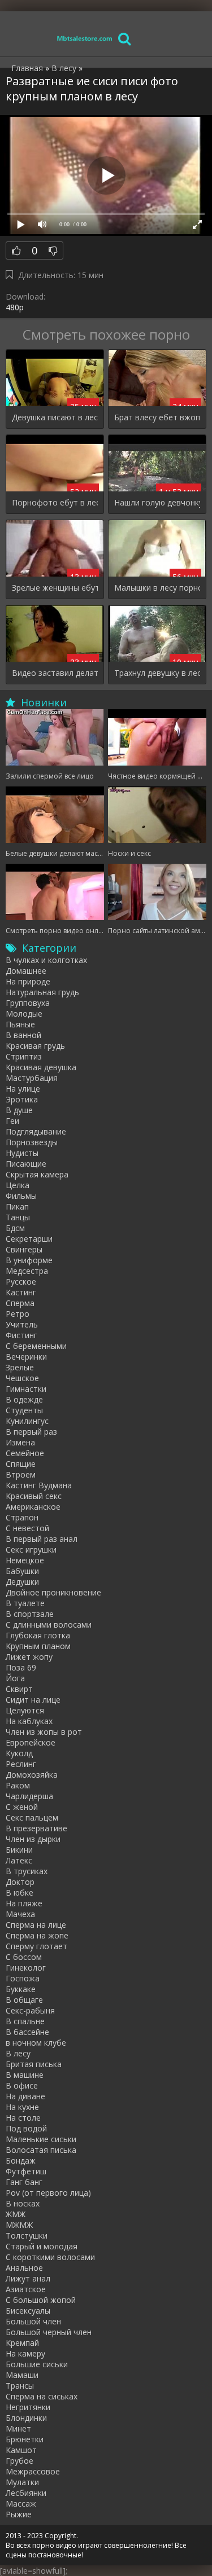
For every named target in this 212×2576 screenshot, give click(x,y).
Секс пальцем (32, 1817)
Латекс (19, 1860)
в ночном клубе (36, 2043)
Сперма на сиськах (42, 2396)
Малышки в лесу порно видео (157, 588)
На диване (25, 2096)
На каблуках (29, 1721)
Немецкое (25, 1560)
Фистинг (21, 1335)
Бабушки (22, 1571)
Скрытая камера (37, 1174)
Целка (18, 1185)
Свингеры (24, 1249)
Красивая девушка (41, 1067)
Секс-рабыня (30, 2010)
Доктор (20, 1882)
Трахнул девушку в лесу (157, 673)
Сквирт (19, 1689)
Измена (20, 1442)
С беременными (36, 1346)
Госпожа (23, 1978)
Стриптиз (24, 1056)
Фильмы (21, 1196)
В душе (19, 1110)
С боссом (24, 1957)
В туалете (25, 1603)
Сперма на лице (36, 1925)
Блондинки (26, 2418)
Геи (12, 1121)
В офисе (22, 2085)
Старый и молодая (42, 2246)
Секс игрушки (31, 1549)
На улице (23, 1089)
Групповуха (28, 1003)
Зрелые (20, 1367)
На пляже (24, 1903)
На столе (23, 2118)
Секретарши (29, 1239)
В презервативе (36, 1828)
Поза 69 (21, 1667)
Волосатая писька (41, 2150)
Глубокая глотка (38, 1635)
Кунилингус (27, 1421)
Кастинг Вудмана (39, 1485)
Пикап (17, 1206)
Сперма (20, 1303)
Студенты (24, 1410)
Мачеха (20, 1914)
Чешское (22, 1378)
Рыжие (19, 2514)
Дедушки (22, 1582)
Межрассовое (33, 2471)
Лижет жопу (29, 1657)
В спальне (25, 2021)
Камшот (21, 2450)
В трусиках (27, 1871)
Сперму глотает (36, 1946)
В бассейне (27, 2032)
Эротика (22, 1099)
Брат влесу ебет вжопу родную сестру (157, 417)
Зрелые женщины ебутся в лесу (55, 588)
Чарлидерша (29, 1796)
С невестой (27, 1528)
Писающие (26, 1164)
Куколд (19, 1753)
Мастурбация (32, 1078)
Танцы (18, 1217)
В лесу (18, 2053)
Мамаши (22, 2375)
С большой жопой (41, 2300)
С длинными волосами (49, 1625)
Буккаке (21, 1989)
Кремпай (22, 2343)
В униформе (29, 1260)
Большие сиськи (37, 2364)
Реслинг (21, 1764)
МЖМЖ (19, 2225)
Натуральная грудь (42, 992)
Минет (18, 2428)
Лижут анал (28, 2278)
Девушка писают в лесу (55, 417)
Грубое (20, 2461)
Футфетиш (26, 2171)
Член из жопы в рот (44, 1732)
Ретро (18, 1314)
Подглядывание (36, 1131)
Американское (33, 1507)
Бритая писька (34, 2064)
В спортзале (30, 1614)
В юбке (20, 1893)
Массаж (21, 2504)
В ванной (23, 1035)
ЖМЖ (16, 2214)
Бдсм (15, 1228)
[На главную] (85, 38)
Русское (21, 1282)
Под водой (26, 2128)
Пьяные (20, 1024)
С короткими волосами (50, 2257)
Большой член (33, 2321)
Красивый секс (34, 1496)
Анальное (24, 2268)
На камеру (25, 2353)
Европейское (31, 1742)
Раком (18, 1785)
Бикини (19, 1850)
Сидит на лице (33, 1700)
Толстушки (27, 2236)
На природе (28, 981)
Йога (15, 1678)
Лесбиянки (26, 2493)
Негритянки (28, 2407)
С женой (22, 1807)
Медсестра (27, 1271)
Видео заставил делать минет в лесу (55, 673)
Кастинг (21, 1292)
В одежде (24, 1399)
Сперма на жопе (37, 1935)
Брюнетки (25, 2439)
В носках (23, 2203)
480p (15, 307)
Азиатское (26, 2289)
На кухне (22, 2107)
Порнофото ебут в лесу (55, 502)
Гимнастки (26, 1389)
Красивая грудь (35, 1046)
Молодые (24, 1014)
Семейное (25, 1453)
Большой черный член (49, 2332)
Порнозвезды (32, 1142)
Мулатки (22, 2482)
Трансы (20, 2386)
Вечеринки (26, 1357)
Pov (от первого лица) (48, 2193)
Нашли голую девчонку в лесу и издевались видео (157, 502)
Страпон (22, 1517)
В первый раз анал (42, 1539)
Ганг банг (24, 2182)
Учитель (22, 1324)
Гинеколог (26, 1968)
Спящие (21, 1464)
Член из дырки (33, 1839)
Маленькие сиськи (41, 2139)
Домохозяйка (32, 1775)
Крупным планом (38, 1646)
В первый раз (31, 1432)
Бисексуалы (28, 2311)
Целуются (25, 1710)
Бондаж (21, 2160)
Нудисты (22, 1153)
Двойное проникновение (53, 1592)
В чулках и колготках (46, 960)
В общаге (24, 2000)
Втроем (21, 1474)
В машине (25, 2075)
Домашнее (26, 971)
